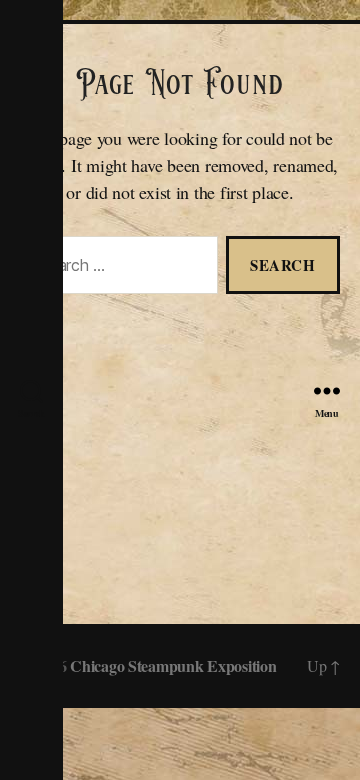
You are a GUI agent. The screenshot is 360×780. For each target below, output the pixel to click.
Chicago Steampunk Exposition (173, 665)
